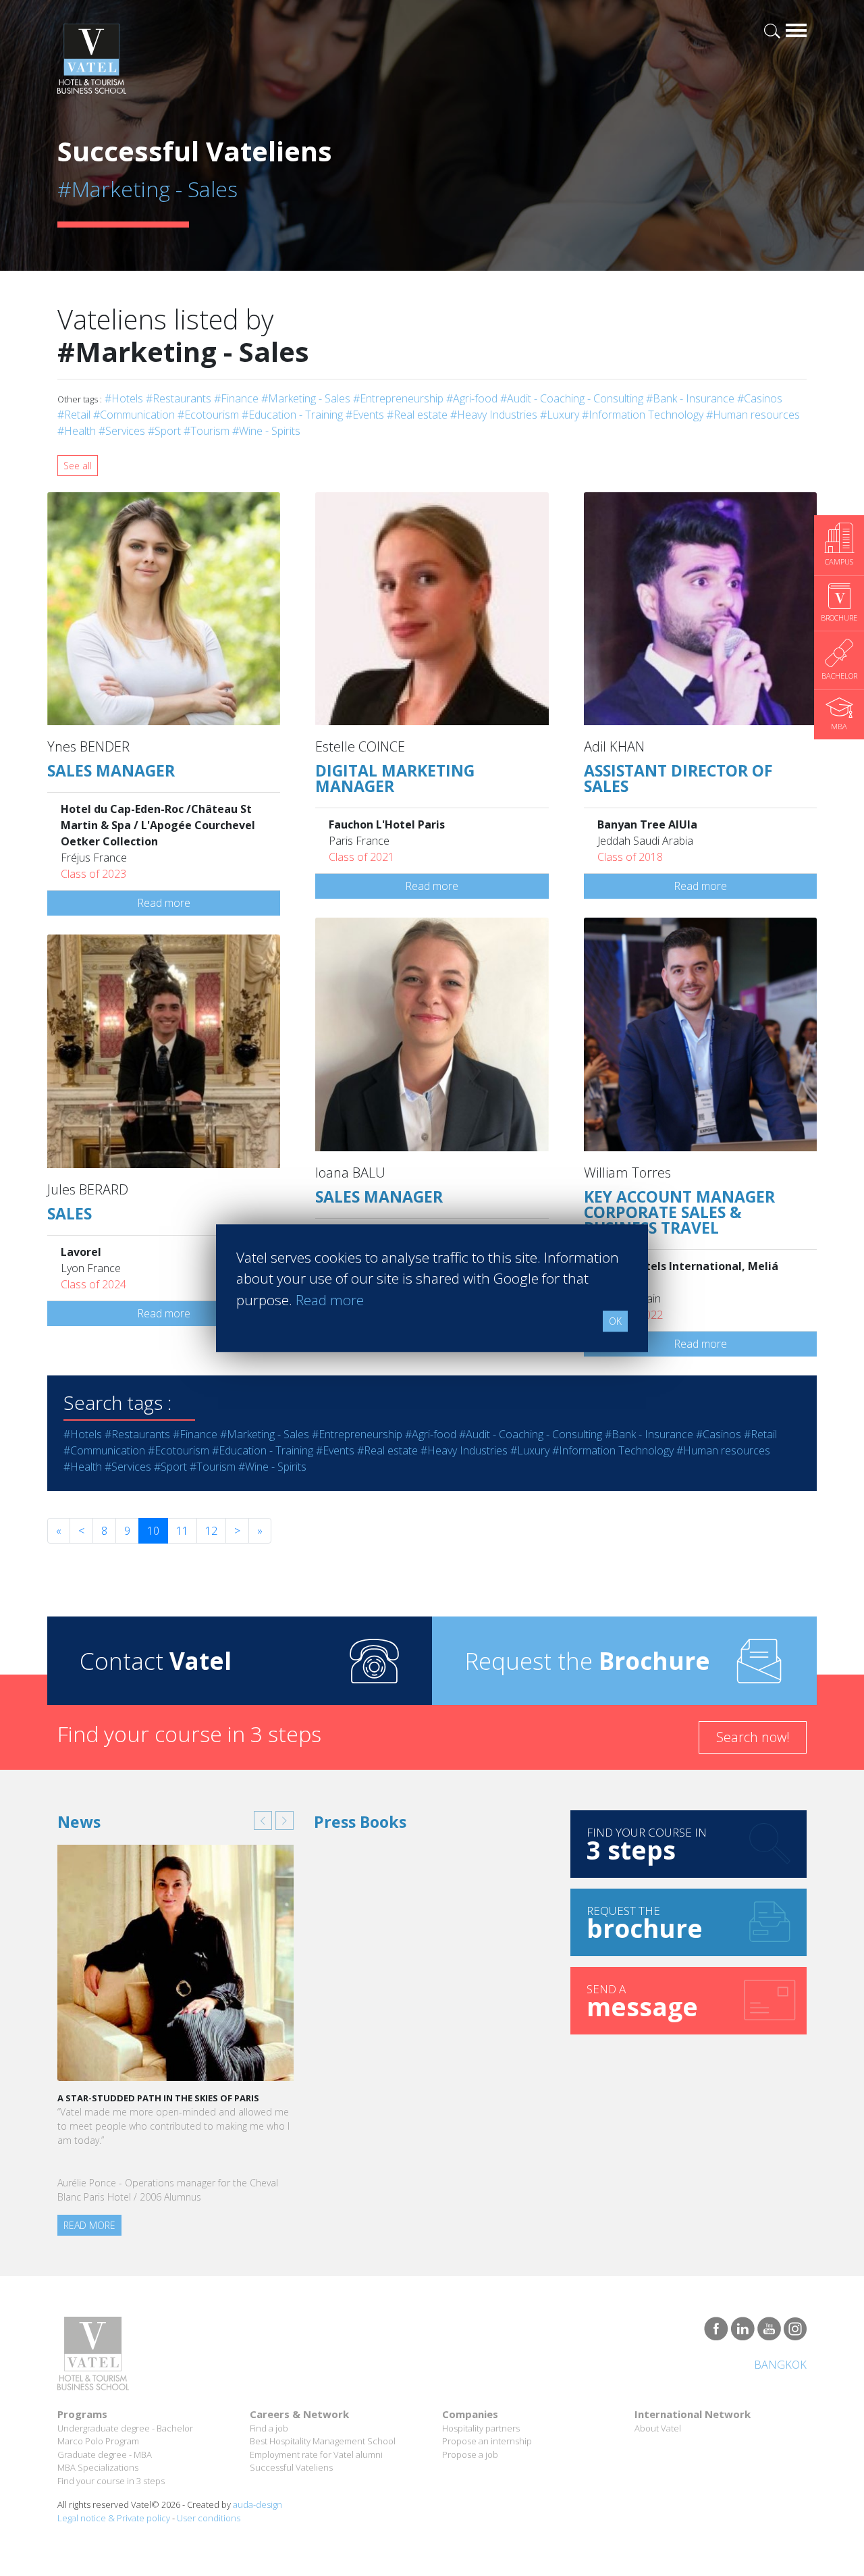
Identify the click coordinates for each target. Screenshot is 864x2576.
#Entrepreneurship (398, 398)
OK (615, 1321)
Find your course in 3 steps (111, 2481)
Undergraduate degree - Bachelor (125, 2428)
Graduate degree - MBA (105, 2454)
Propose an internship (487, 2441)
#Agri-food (472, 398)
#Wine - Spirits (266, 431)
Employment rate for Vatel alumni (316, 2454)
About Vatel (658, 2428)
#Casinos (760, 398)
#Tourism (207, 431)
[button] (263, 1820)
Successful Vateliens (291, 2467)
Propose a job (470, 2454)
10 (153, 1531)
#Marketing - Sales (306, 398)
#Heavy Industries (494, 415)
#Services (122, 431)
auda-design (258, 2504)
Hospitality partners (481, 2428)
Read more (164, 903)
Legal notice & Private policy (114, 2518)
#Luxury (560, 415)
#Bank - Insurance (690, 398)
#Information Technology (643, 415)
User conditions (209, 2518)
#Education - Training (292, 415)
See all (78, 466)
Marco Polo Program (98, 2441)
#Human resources (753, 415)
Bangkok (780, 2365)
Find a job (269, 2428)
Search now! (753, 1737)
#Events (365, 415)
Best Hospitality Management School (323, 2441)
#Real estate (417, 415)
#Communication (134, 415)
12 (211, 1531)
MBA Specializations (98, 2467)
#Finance (236, 398)
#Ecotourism (208, 415)
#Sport (164, 431)
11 (182, 1531)
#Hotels (124, 398)
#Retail (74, 415)
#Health (77, 431)
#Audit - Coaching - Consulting (572, 398)
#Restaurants (179, 398)
